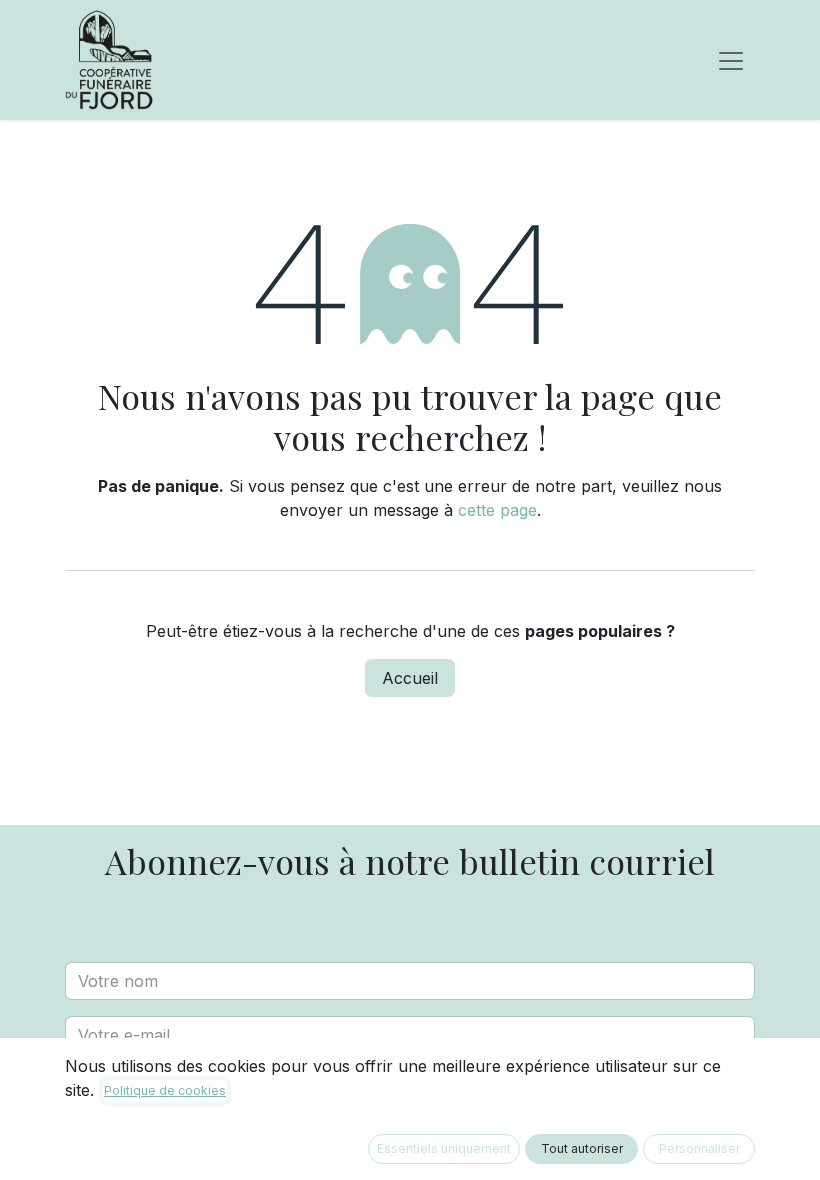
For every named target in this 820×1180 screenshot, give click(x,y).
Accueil (410, 678)
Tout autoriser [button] (582, 1148)
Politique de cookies (165, 1090)
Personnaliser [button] (699, 1148)
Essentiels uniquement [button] (444, 1148)
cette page (497, 510)
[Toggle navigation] (731, 60)
